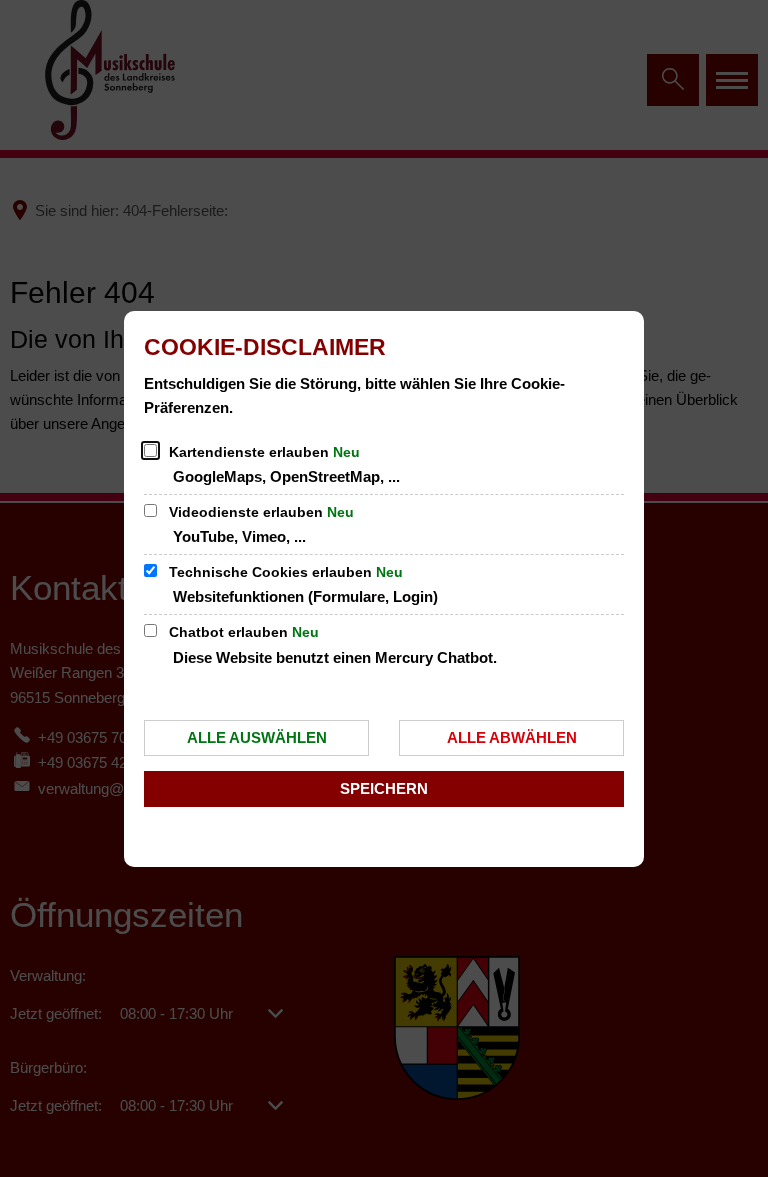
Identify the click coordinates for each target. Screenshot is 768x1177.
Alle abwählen (512, 737)
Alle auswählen (257, 737)
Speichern (384, 788)
